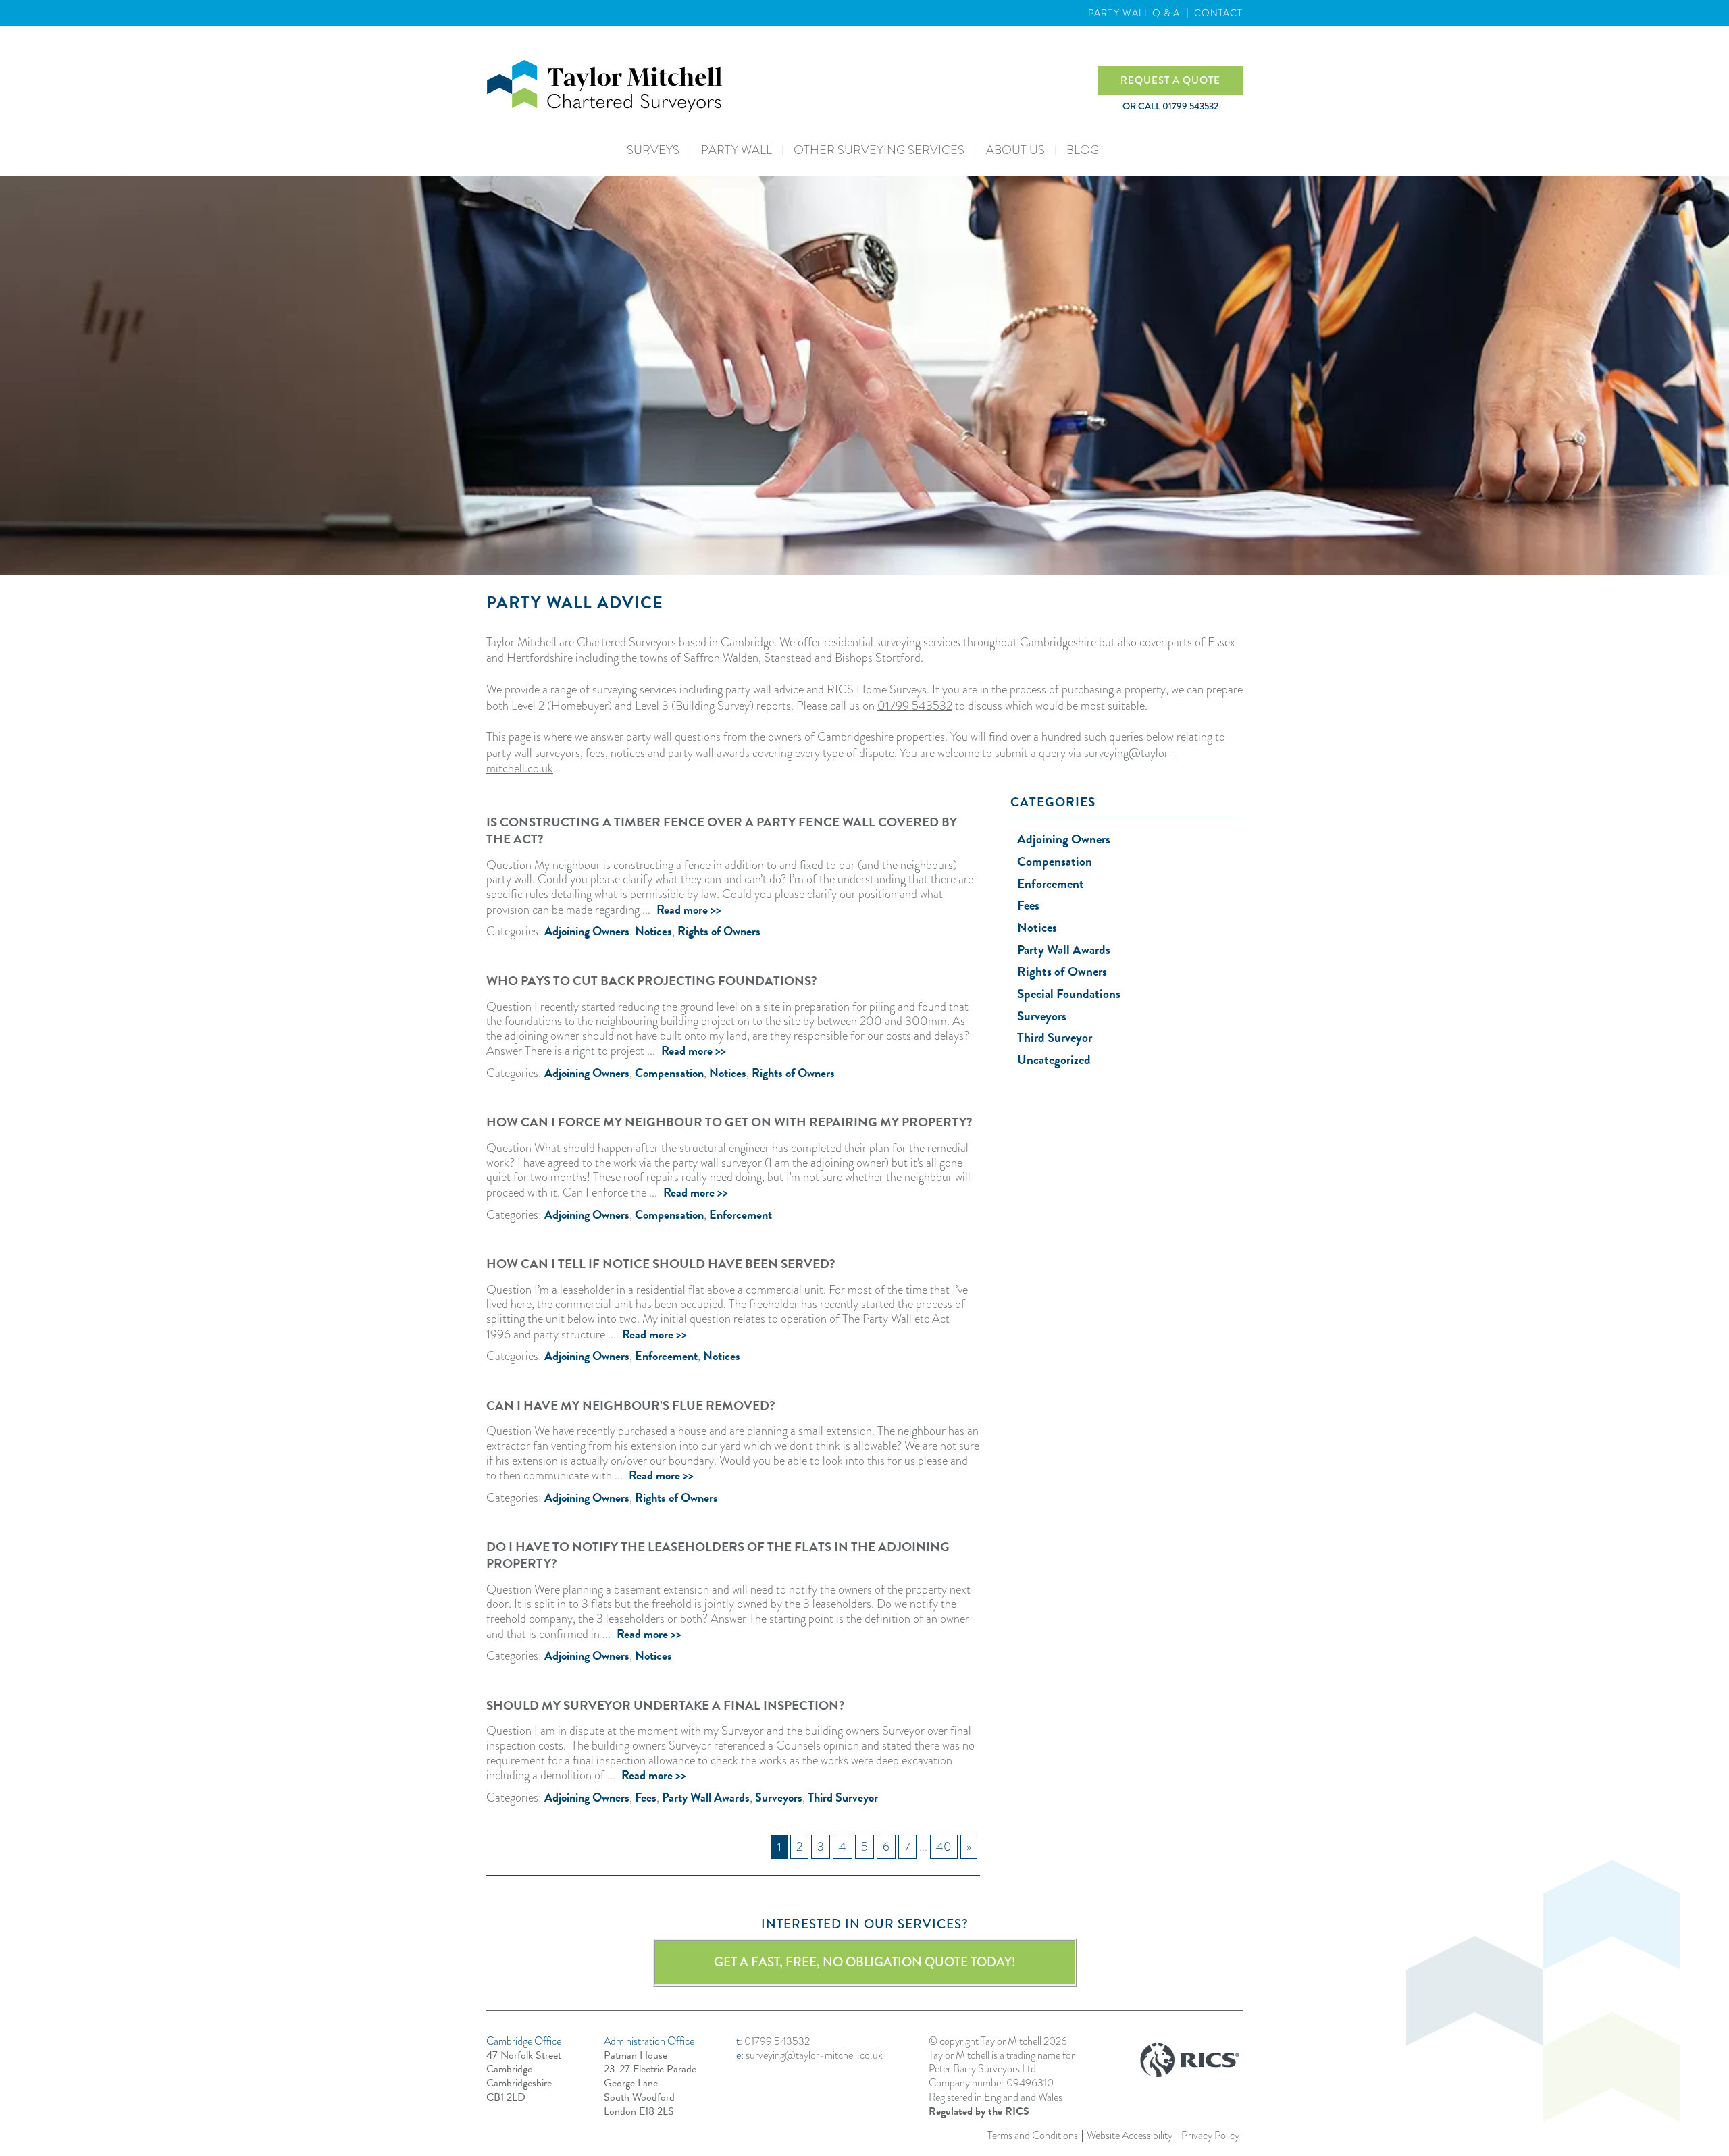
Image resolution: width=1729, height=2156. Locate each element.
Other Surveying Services (879, 150)
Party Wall (737, 150)
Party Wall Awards (706, 1797)
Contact (1218, 13)
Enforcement (741, 1214)
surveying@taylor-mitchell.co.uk (814, 2055)
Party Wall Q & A (1134, 13)
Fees (646, 1797)
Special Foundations (1069, 994)
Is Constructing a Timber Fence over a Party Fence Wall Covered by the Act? (722, 831)
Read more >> (689, 909)
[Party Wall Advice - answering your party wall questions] (792, 86)
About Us (1015, 150)
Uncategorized (1054, 1060)
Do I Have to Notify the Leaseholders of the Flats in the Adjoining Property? (718, 1555)
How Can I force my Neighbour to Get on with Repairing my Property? (729, 1122)
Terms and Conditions (1033, 2136)
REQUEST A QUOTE (1170, 80)
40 (944, 1847)
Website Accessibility (1130, 2136)
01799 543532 (915, 706)
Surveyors (779, 1797)
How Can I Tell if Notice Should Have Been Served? (661, 1264)
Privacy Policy (1210, 2136)
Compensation (669, 1073)
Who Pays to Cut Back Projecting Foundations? (652, 981)
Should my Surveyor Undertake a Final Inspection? (666, 1705)
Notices (653, 931)
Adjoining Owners (587, 931)
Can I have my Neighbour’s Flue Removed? (631, 1405)
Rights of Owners (719, 931)
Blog (1083, 150)
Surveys (653, 150)
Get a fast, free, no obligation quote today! (865, 1962)
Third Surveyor (843, 1797)
